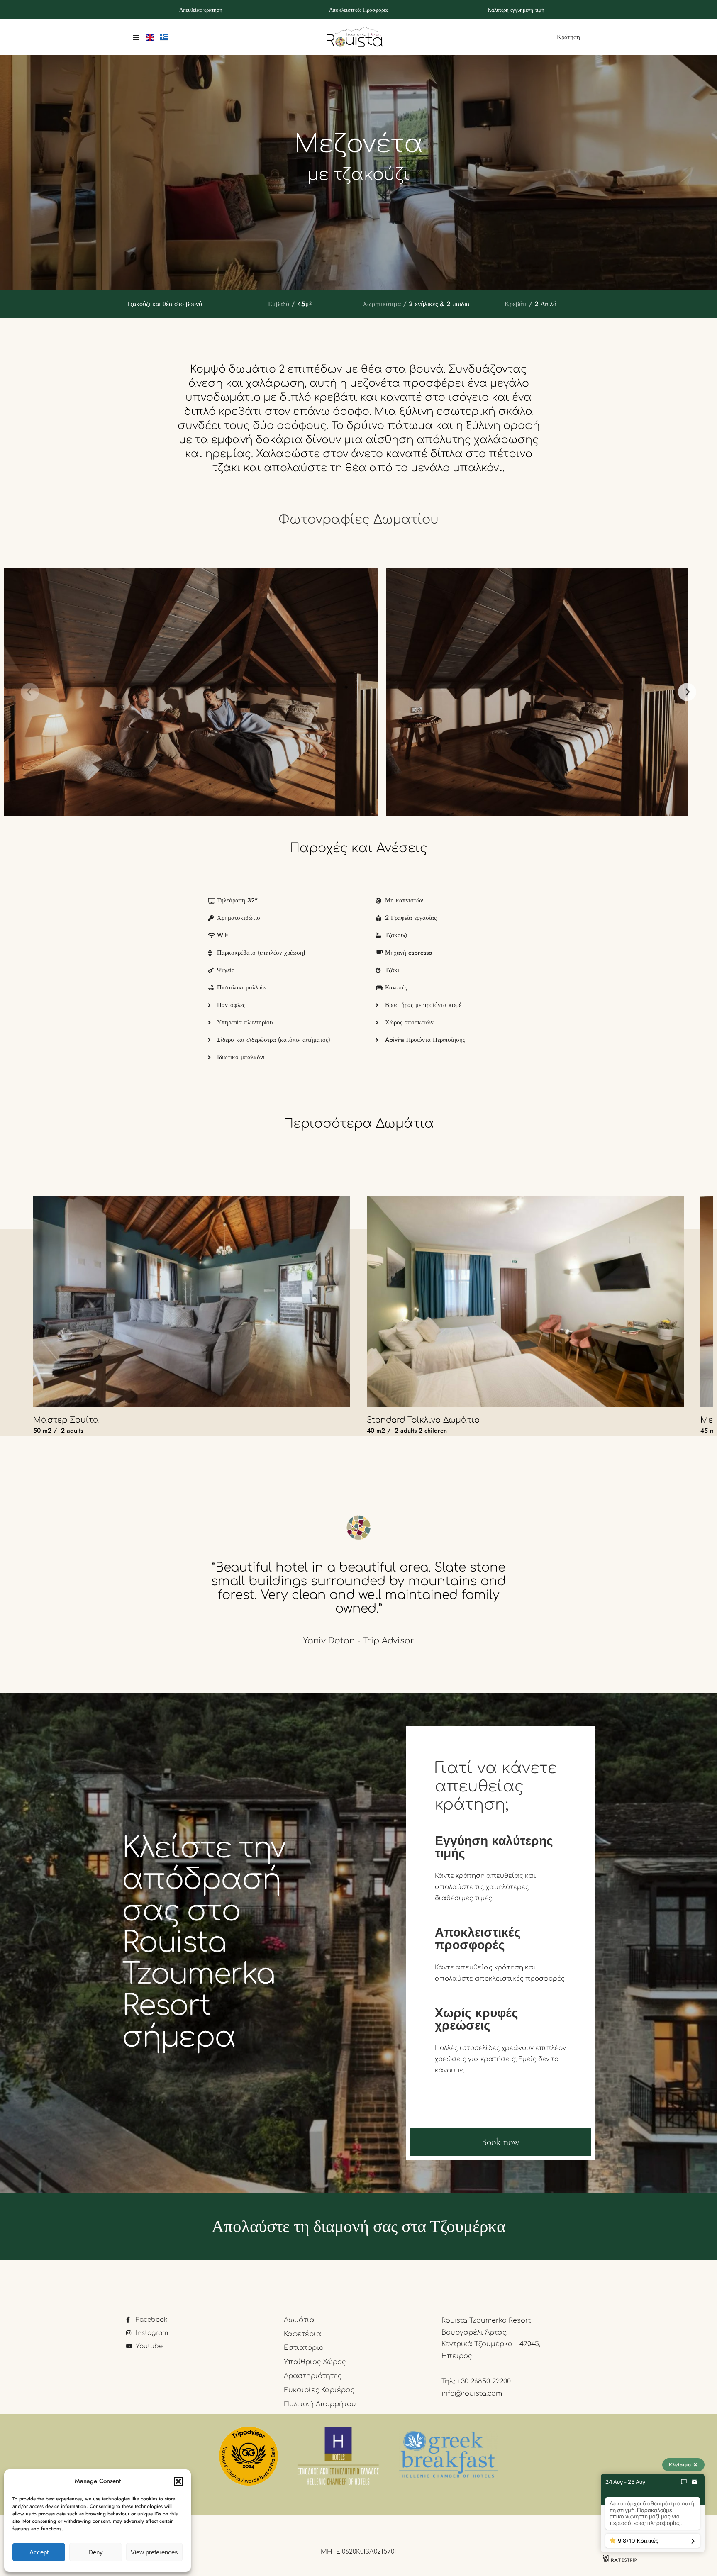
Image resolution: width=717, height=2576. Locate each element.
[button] (178, 2481)
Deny (96, 2552)
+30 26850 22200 (484, 2381)
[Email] (695, 2482)
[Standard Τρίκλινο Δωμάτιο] (525, 1301)
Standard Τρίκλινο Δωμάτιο (423, 1420)
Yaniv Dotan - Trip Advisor (358, 1641)
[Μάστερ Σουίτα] (192, 1301)
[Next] (687, 692)
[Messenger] (684, 2482)
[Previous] (30, 692)
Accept (39, 2552)
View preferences (154, 2552)
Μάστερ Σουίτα (66, 1420)
